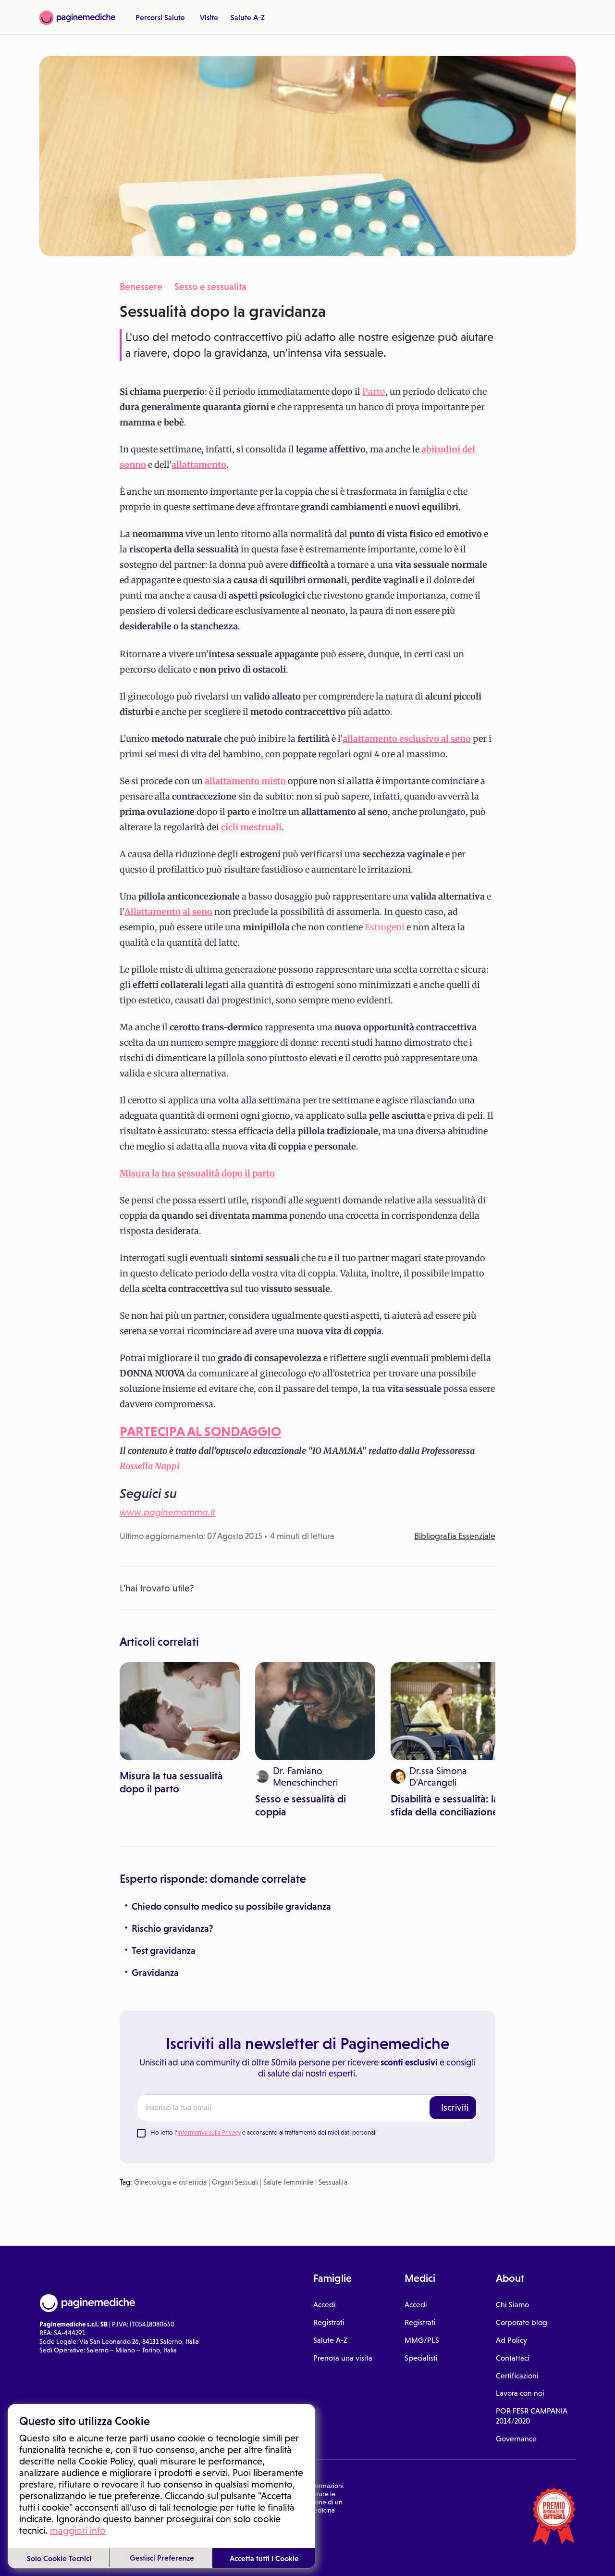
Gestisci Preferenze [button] (162, 2558)
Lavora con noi (520, 2393)
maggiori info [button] (78, 2530)
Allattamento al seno (168, 912)
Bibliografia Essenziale (455, 1536)
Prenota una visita (343, 2358)
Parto (374, 392)
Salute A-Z (248, 17)
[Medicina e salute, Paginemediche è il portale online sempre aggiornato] (77, 18)
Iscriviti (455, 2107)
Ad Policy (511, 2340)
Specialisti (421, 2358)
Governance (516, 2439)
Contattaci (513, 2358)
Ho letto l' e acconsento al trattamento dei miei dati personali (264, 2132)
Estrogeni (385, 927)
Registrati (329, 2322)
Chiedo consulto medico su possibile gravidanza (231, 1906)
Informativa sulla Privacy (209, 2132)
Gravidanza (155, 1973)
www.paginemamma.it (167, 1512)
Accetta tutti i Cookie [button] (264, 2558)
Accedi (325, 2305)
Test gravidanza (164, 1951)
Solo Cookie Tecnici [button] (59, 2558)
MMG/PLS (422, 2340)
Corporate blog (522, 2322)
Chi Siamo (512, 2305)
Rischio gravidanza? (172, 1928)
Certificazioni (517, 2376)
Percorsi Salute (160, 17)
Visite (209, 17)
